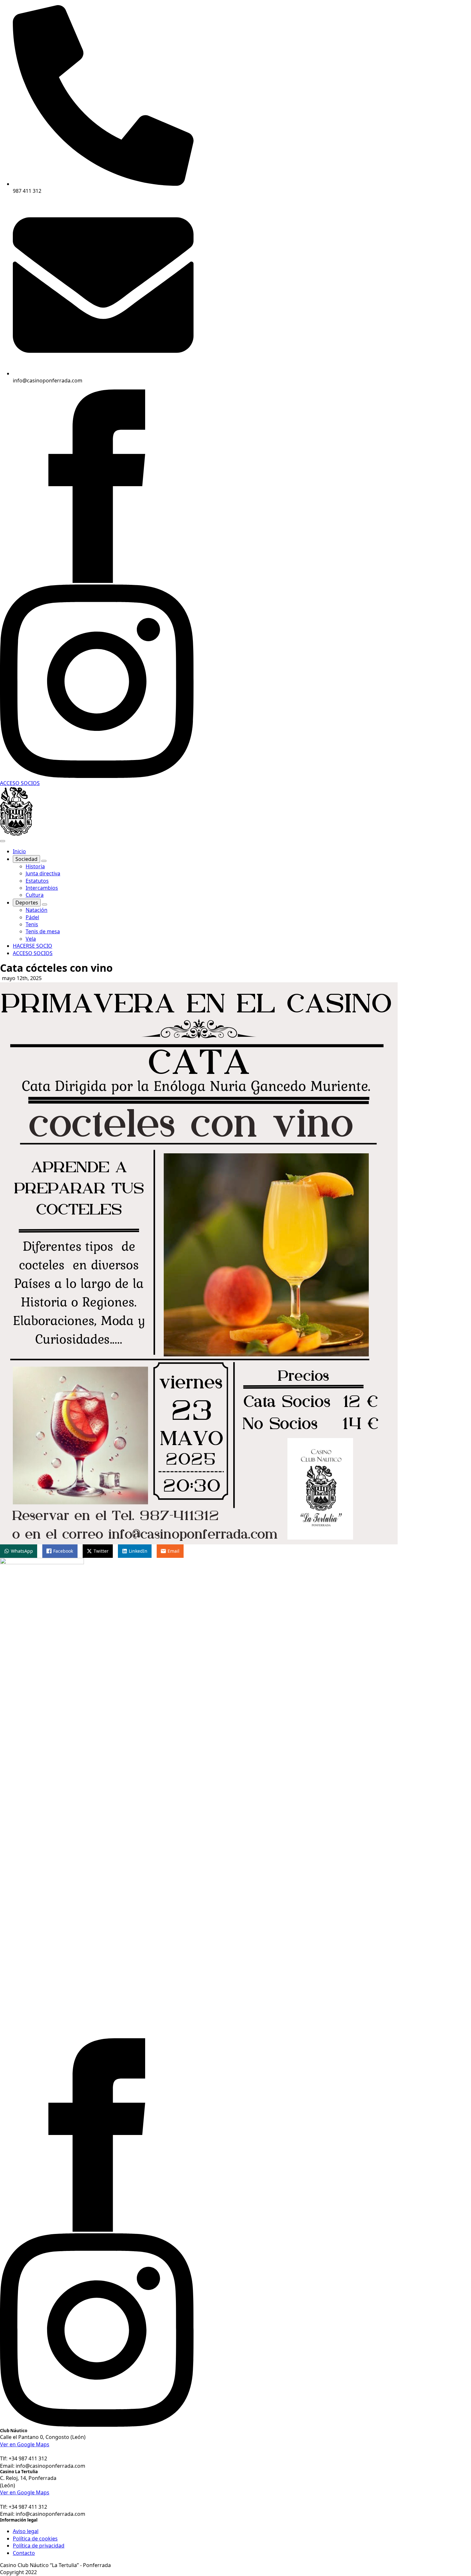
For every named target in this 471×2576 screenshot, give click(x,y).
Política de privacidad (39, 2546)
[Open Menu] (3, 841)
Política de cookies (35, 2539)
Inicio (19, 851)
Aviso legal (26, 2531)
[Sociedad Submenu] (44, 861)
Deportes (27, 903)
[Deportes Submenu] (45, 904)
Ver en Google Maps (25, 2444)
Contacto (24, 2553)
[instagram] (97, 776)
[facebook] (97, 581)
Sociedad (26, 859)
